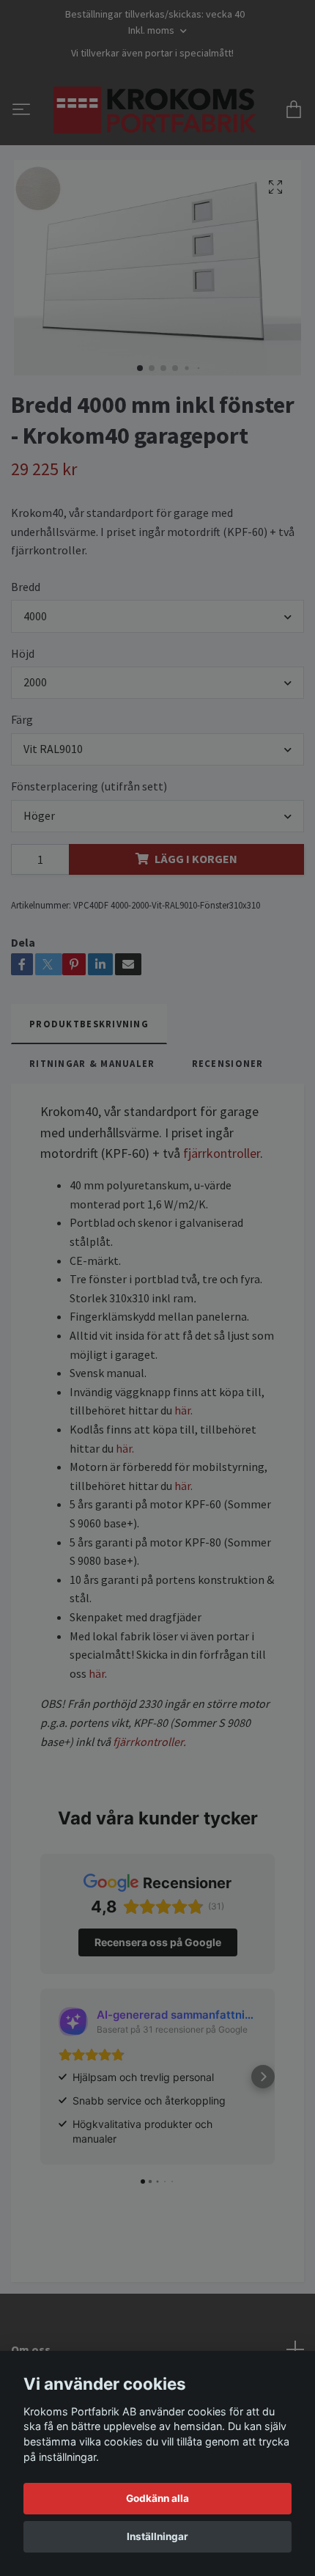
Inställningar (157, 2536)
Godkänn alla (157, 2498)
